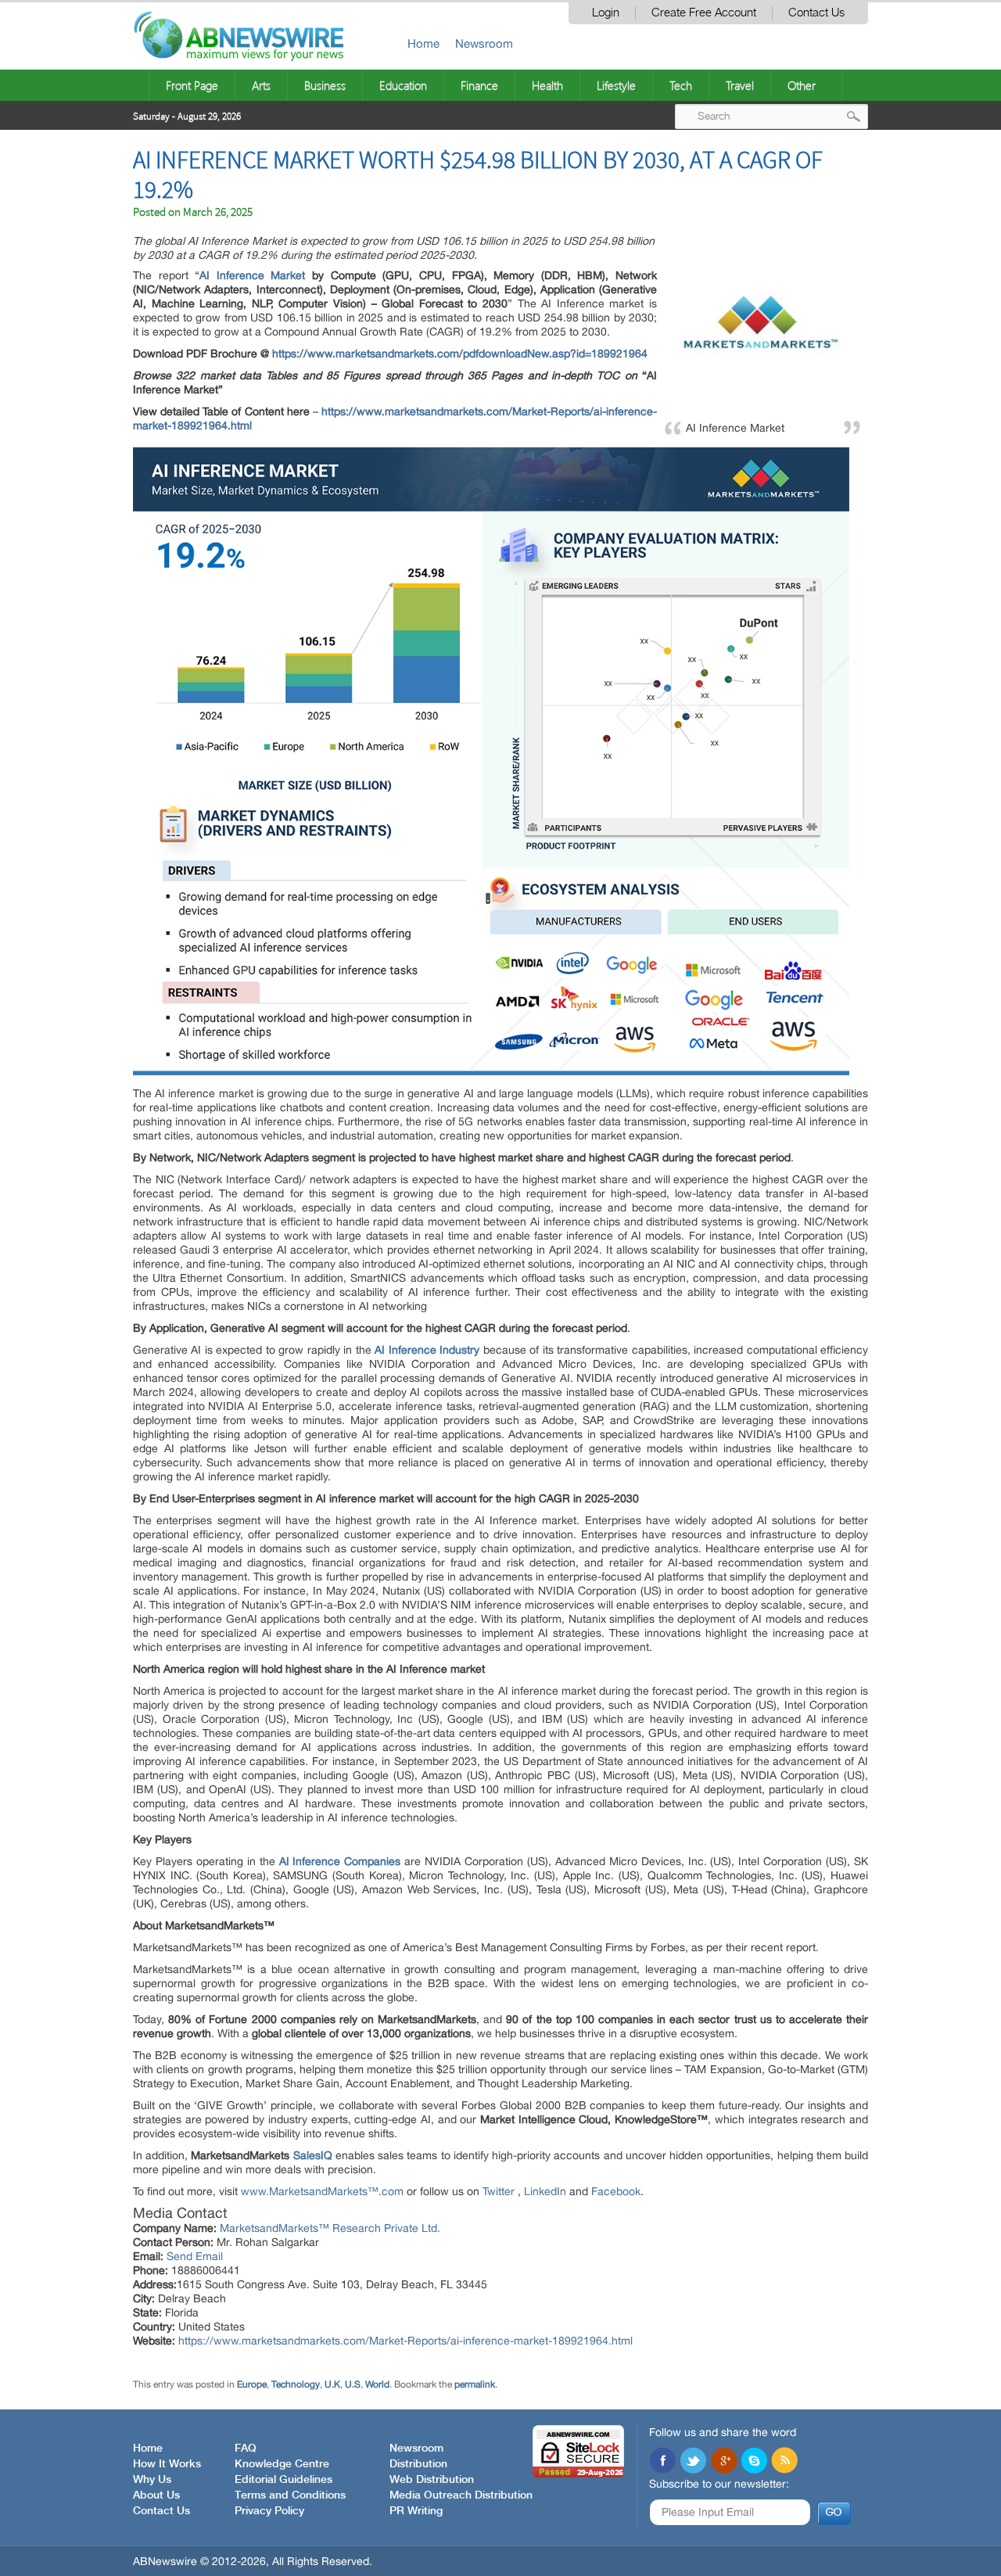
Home (423, 43)
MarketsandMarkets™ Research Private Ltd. (330, 2228)
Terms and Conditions (290, 2495)
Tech (681, 85)
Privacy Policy (269, 2511)
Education (403, 85)
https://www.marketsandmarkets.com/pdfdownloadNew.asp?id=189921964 (460, 353)
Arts (261, 85)
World (377, 2384)
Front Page (192, 85)
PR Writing (416, 2511)
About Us (156, 2495)
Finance (479, 85)
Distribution (418, 2464)
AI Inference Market (252, 275)
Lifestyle (616, 85)
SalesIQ (313, 2155)
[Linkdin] (723, 2462)
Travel (740, 85)
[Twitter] (693, 2462)
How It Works (167, 2464)
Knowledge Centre (282, 2464)
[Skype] (754, 2462)
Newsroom (484, 43)
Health (547, 85)
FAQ (246, 2449)
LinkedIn (547, 2191)
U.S (353, 2384)
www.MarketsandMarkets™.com (324, 2191)
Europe (252, 2384)
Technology (296, 2384)
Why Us (152, 2480)
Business (325, 85)
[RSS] (784, 2462)
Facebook (616, 2191)
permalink (475, 2384)
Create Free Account (704, 13)
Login (606, 13)
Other (802, 85)
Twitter (500, 2191)
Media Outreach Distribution (461, 2495)
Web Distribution (432, 2480)
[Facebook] (662, 2462)
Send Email (195, 2256)
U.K (332, 2384)
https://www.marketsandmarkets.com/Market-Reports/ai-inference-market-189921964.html (405, 2341)
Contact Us (816, 13)
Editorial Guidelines (283, 2480)
